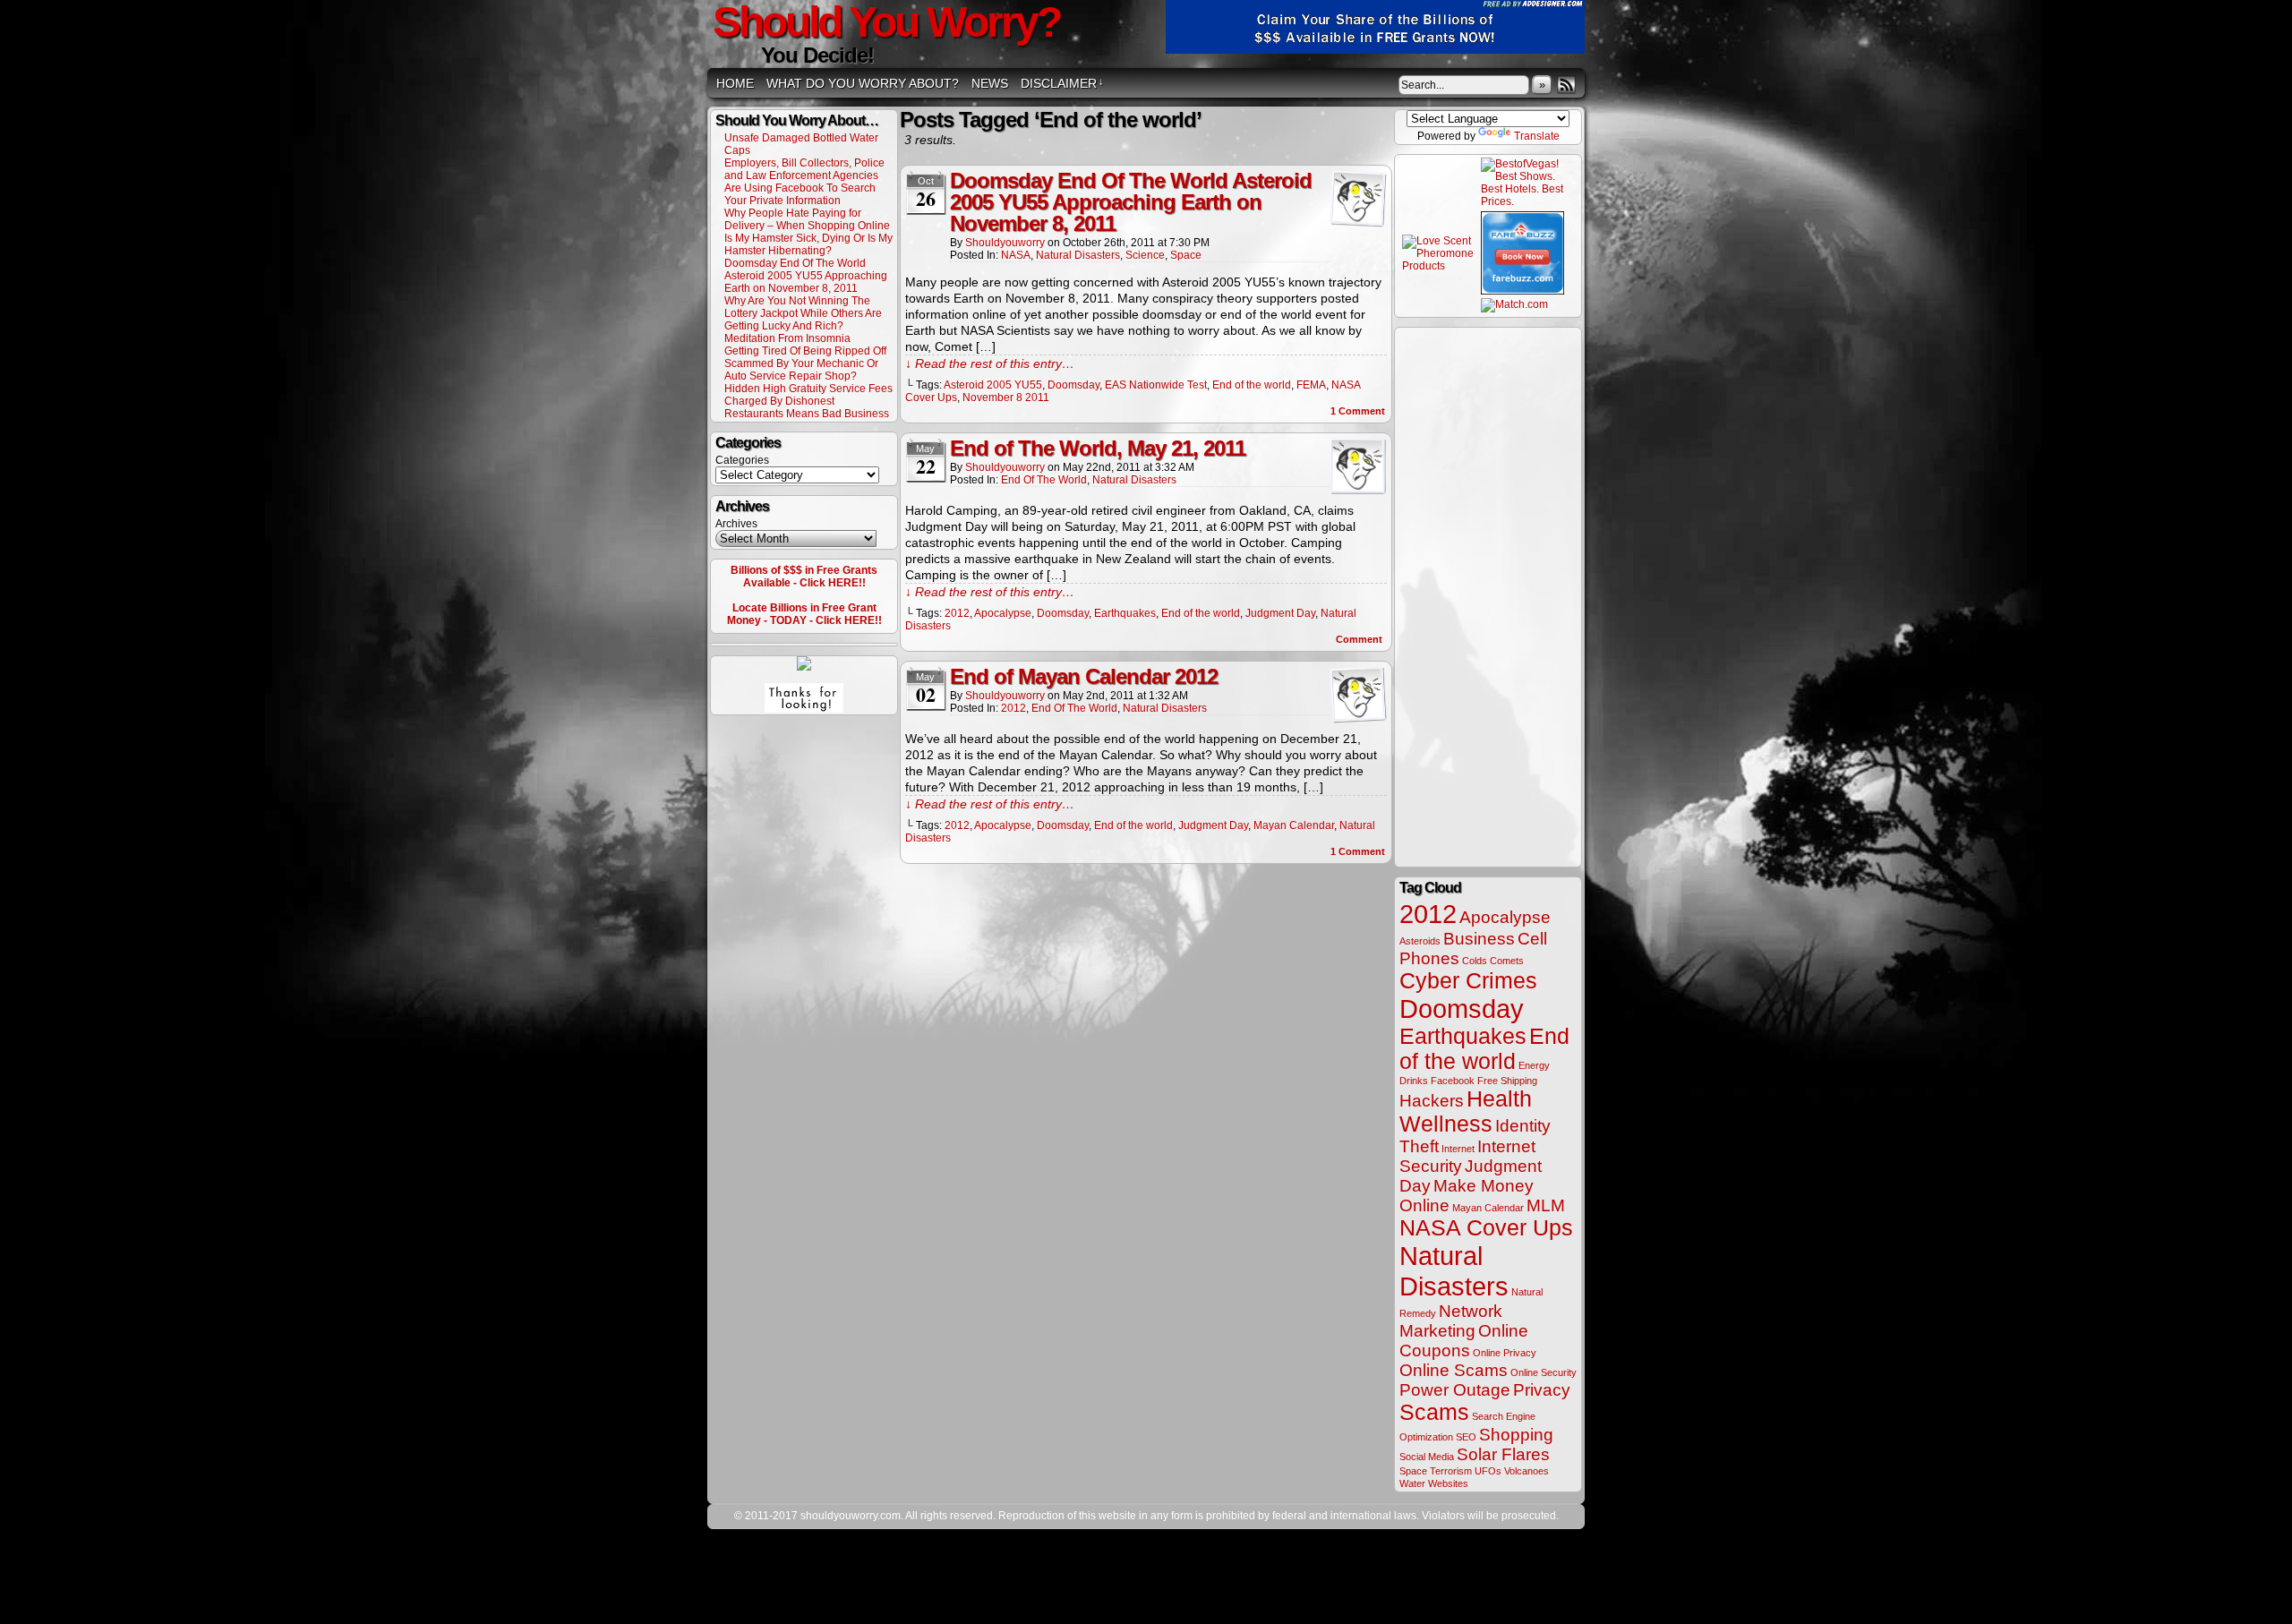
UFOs (1488, 1471)
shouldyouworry (1005, 243)
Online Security (1544, 1372)
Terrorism (1451, 1471)
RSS (1566, 85)
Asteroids (1420, 941)
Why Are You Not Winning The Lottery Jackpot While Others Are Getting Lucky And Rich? (803, 313)
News (990, 83)
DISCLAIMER (1062, 83)
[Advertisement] (1488, 596)
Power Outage (1455, 1390)
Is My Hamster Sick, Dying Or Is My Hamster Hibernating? (808, 244)
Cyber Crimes (1468, 981)
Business (1479, 939)
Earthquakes (1125, 613)
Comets (1507, 961)
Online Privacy (1505, 1353)
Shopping (1516, 1435)
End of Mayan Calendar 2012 (1084, 676)
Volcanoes (1527, 1471)
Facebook (1453, 1081)
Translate (1537, 136)
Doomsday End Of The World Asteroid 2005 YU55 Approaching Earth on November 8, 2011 (806, 276)
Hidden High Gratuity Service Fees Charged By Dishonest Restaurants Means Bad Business (808, 401)
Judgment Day (1280, 613)
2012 (957, 613)
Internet (1458, 1149)
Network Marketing (1451, 1321)
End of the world (1252, 385)
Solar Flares (1503, 1454)
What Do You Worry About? (863, 83)
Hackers (1432, 1101)
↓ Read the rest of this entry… (990, 363)
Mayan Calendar (1294, 825)
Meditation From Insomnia (787, 338)
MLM (1546, 1205)
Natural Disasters (1078, 255)
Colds (1475, 961)
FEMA (1311, 385)
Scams (1434, 1412)
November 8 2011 (1006, 397)
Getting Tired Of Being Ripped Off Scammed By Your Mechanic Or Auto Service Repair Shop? (805, 363)
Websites (1448, 1483)
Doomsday (1073, 385)
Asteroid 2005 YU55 (993, 385)
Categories (742, 460)
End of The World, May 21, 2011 (1098, 448)
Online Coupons (1464, 1341)
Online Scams (1454, 1370)
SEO (1466, 1437)
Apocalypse (1003, 613)
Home (735, 83)
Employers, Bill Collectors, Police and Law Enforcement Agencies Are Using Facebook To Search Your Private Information (804, 182)
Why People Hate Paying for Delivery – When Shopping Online (807, 219)
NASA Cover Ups (1486, 1228)
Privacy (1542, 1390)
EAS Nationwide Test (1156, 385)
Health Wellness (1466, 1111)
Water (1412, 1483)
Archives (736, 524)
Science (1145, 255)
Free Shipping (1507, 1081)
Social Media (1427, 1457)
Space (1186, 255)
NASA (1016, 255)
